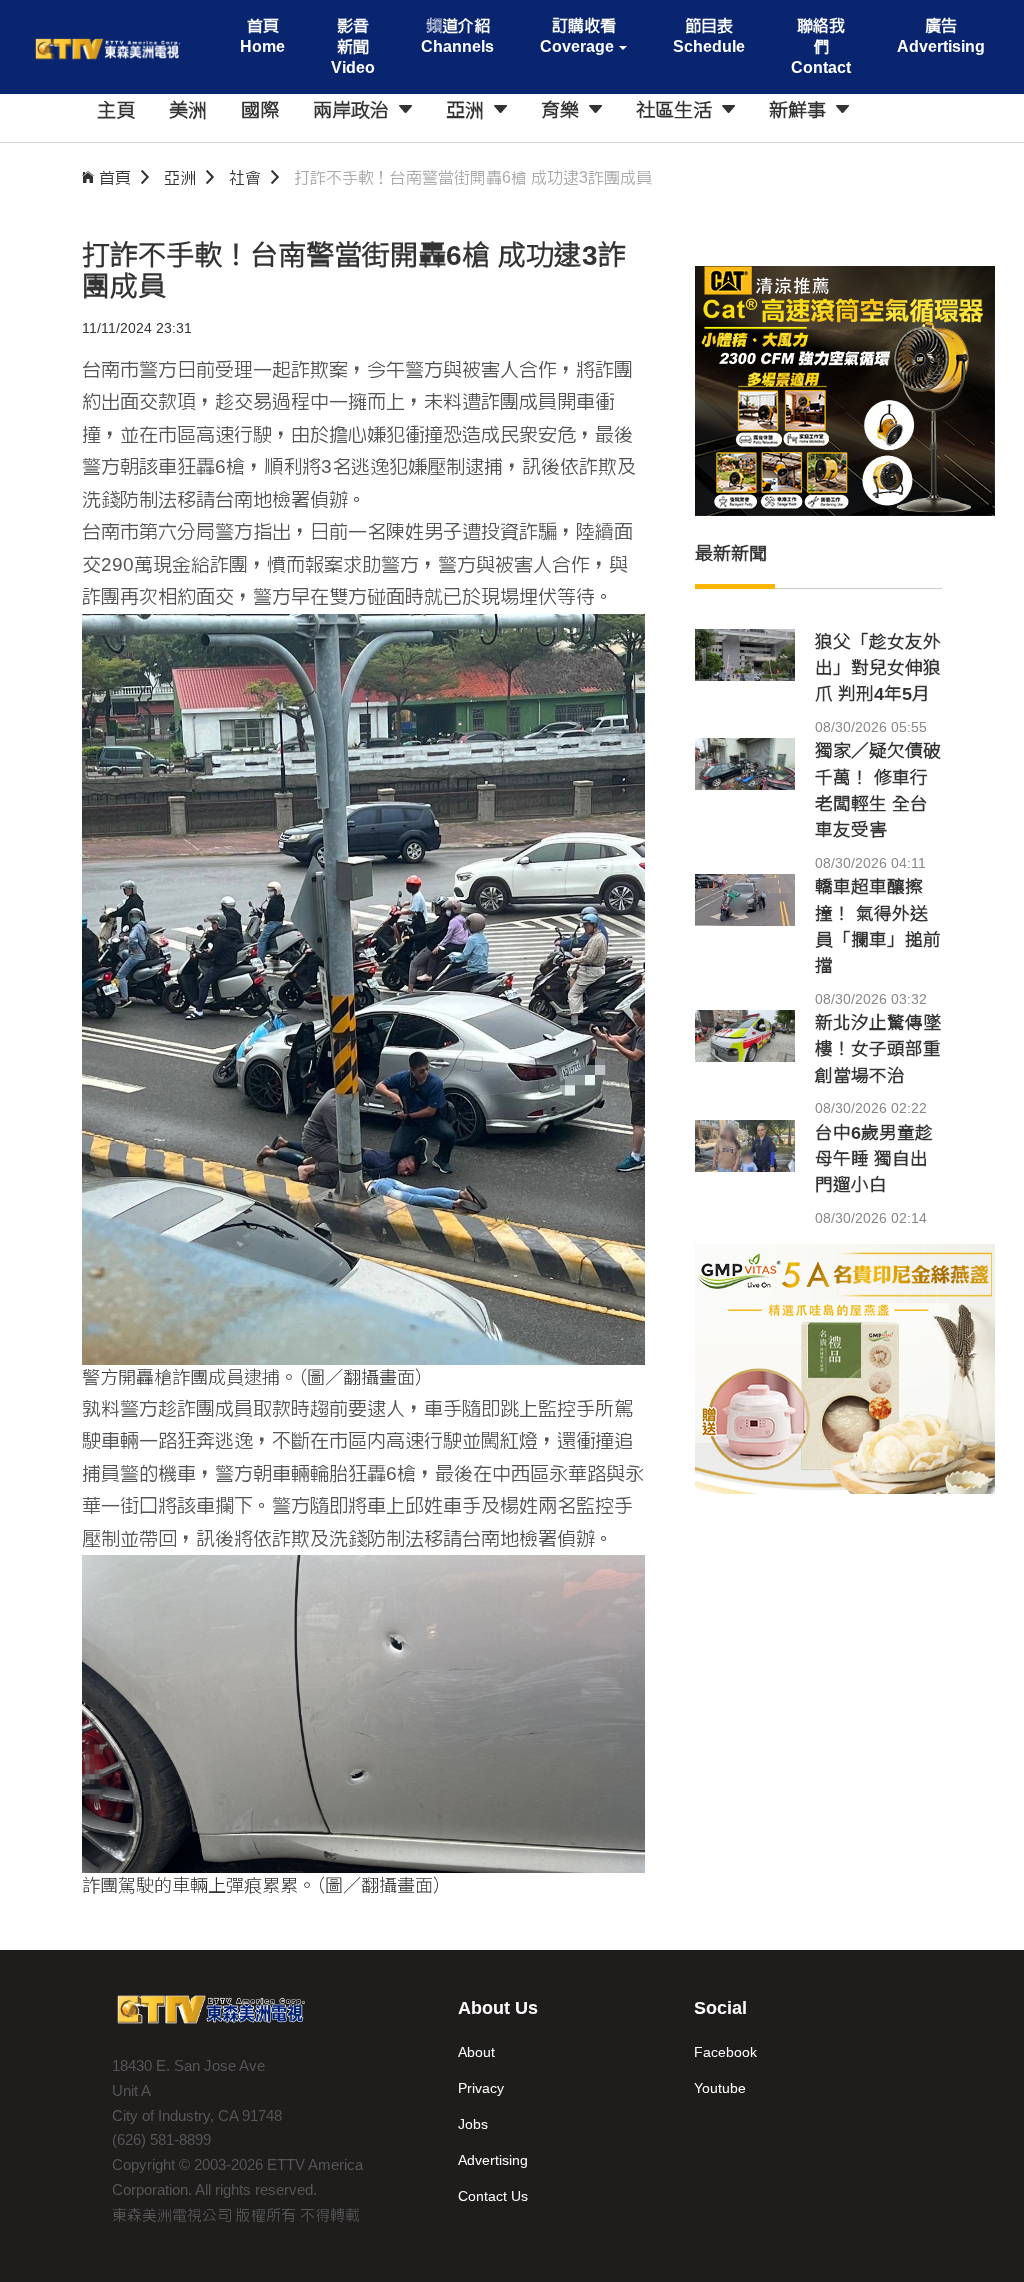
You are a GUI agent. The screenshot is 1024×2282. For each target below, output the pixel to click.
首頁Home (262, 36)
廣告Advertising (941, 36)
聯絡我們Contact (821, 46)
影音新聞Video (353, 46)
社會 (245, 177)
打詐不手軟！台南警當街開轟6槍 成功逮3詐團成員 (473, 177)
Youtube (720, 2088)
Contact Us (493, 2196)
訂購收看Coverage (577, 36)
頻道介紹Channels (457, 36)
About (476, 2052)
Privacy (481, 2088)
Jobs (473, 2124)
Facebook (725, 2052)
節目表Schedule (709, 36)
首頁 (115, 177)
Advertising (493, 2160)
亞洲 (180, 177)
